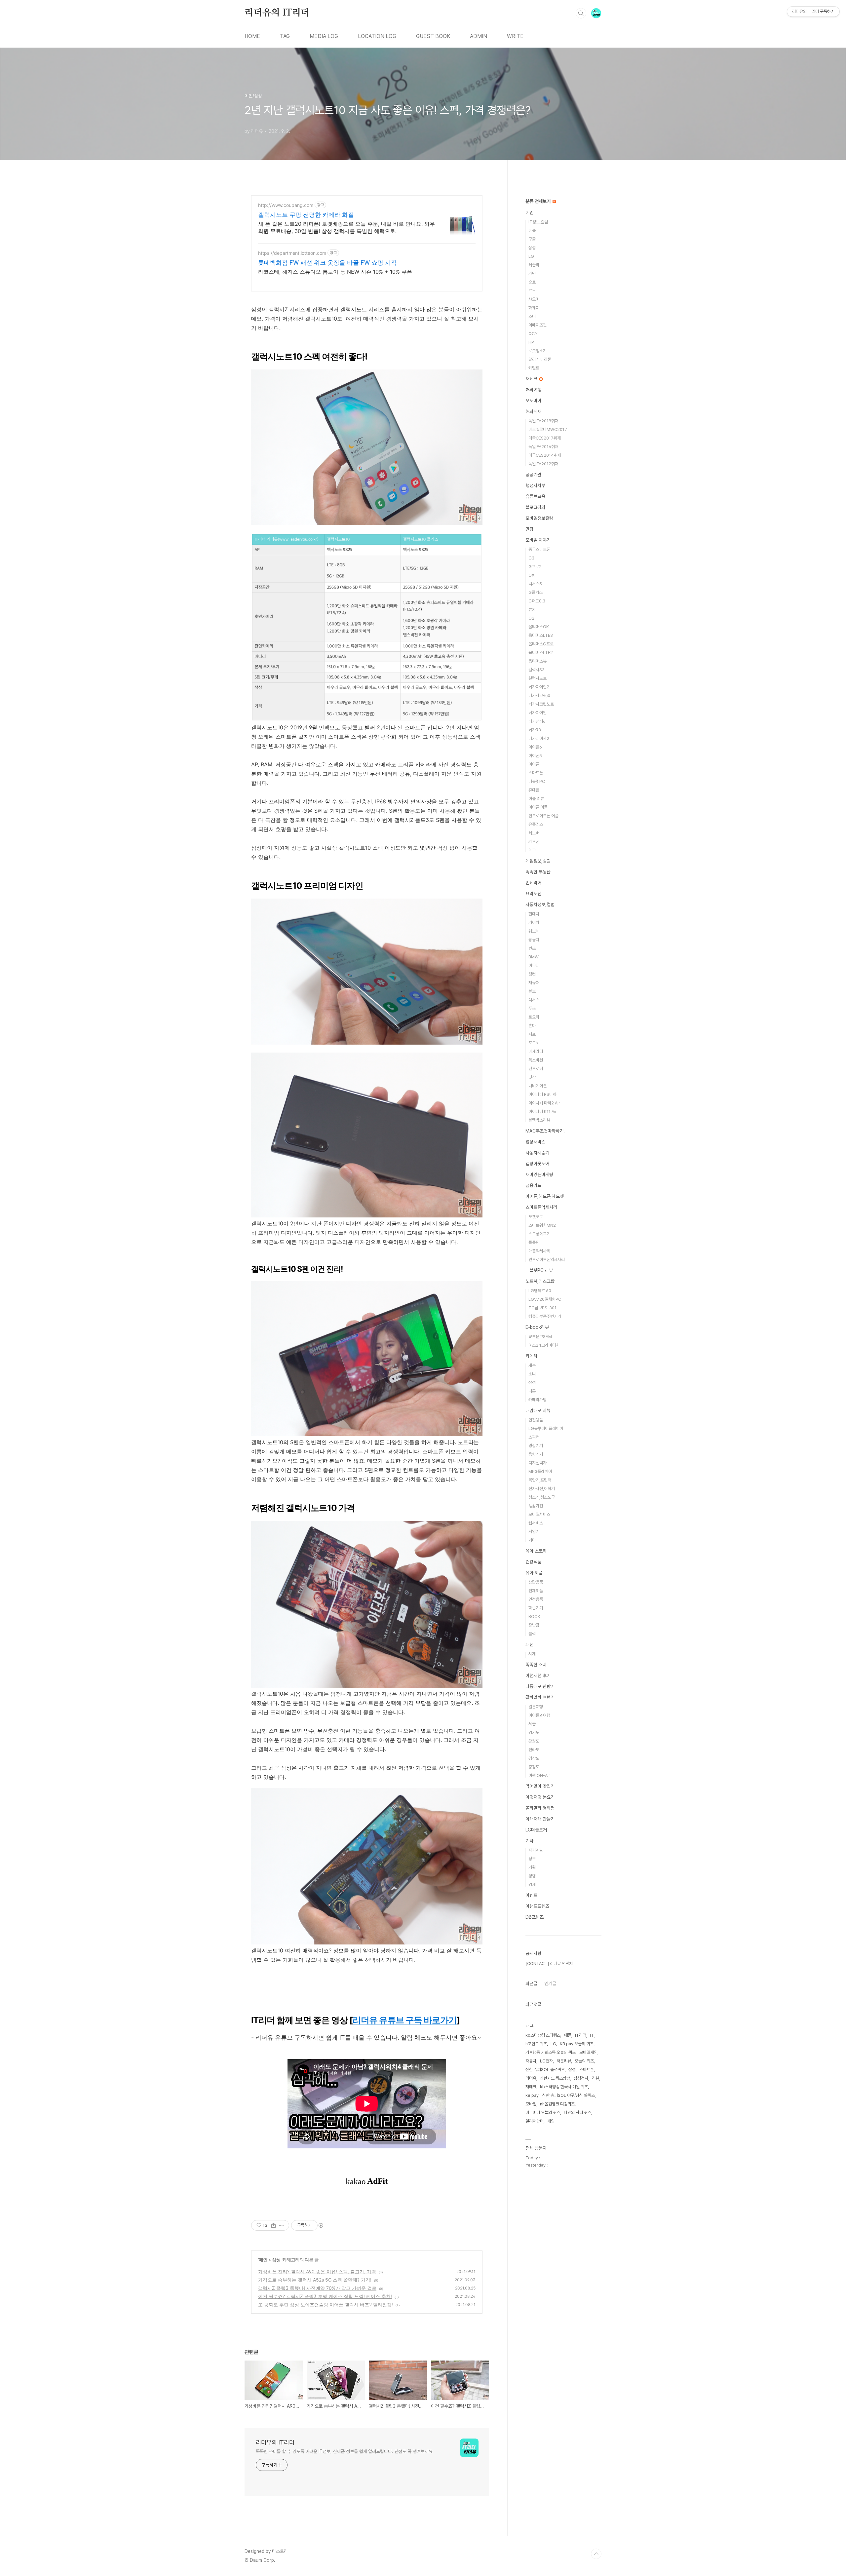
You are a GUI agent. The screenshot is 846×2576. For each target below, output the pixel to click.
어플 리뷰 (536, 799)
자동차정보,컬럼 (540, 904)
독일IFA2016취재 (543, 447)
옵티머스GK (539, 627)
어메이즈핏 (538, 325)
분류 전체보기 (539, 201)
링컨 (532, 974)
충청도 (534, 1767)
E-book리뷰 (537, 1327)
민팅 (529, 529)
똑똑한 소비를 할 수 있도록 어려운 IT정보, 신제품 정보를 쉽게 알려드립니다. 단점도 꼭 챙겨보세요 (344, 2451)
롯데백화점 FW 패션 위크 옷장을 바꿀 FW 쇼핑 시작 (327, 263)
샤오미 (534, 299)
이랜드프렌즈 (537, 1906)
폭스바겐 (536, 1060)
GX (531, 575)
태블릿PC (537, 781)
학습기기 (536, 1608)
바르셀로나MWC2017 (548, 429)
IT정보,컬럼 (538, 222)
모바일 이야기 (538, 540)
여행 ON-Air (539, 1775)
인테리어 (533, 883)
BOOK (534, 1616)
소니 (532, 316)
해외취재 (533, 411)
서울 (532, 1724)
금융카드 (533, 1185)
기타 (532, 1540)
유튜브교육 (535, 496)
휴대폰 (534, 790)
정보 (532, 1859)
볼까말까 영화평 (540, 1808)
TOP (596, 2554)
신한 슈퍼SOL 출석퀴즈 (545, 2070)
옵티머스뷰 (538, 661)
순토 (532, 282)
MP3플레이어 (540, 1471)
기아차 (534, 923)
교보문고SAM (540, 1337)
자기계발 (536, 1850)
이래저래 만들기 (540, 1819)
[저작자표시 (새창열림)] (321, 2225)
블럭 (532, 1634)
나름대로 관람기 (540, 1686)
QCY (533, 334)
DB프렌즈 (535, 1917)
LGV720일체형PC (545, 1299)
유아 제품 (534, 1573)
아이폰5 (535, 756)
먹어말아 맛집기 (540, 1786)
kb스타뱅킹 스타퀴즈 (543, 2035)
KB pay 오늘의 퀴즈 (577, 2044)
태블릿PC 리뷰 (539, 1270)
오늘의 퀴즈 (584, 2061)
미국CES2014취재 (545, 455)
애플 (532, 231)
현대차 (534, 914)
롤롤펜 (534, 1242)
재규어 (534, 983)
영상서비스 (535, 1142)
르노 (532, 291)
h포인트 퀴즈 (536, 2044)
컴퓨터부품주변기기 (545, 1316)
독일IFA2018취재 (543, 421)
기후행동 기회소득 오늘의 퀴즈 (551, 2052)
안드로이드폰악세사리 (547, 1260)
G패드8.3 (537, 601)
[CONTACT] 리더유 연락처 (549, 1963)
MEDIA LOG (324, 36)
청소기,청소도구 (542, 1497)
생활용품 (536, 1582)
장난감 (534, 1625)
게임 (551, 2121)
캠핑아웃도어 (537, 1164)
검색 (581, 13)
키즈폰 (534, 842)
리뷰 (596, 2078)
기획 (532, 1867)
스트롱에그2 (539, 1234)
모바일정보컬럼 (539, 518)
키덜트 (534, 368)
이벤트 (531, 1895)
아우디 (534, 965)
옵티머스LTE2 (541, 653)
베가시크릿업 (539, 695)
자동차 (531, 2061)
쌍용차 (534, 940)
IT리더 (581, 2035)
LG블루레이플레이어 (546, 1428)
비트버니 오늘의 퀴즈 (543, 2113)
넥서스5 (535, 584)
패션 (529, 1644)
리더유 (531, 2078)
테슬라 (534, 265)
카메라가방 (538, 1400)
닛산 (532, 1077)
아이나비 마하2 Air (544, 1103)
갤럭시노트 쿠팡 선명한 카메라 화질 (306, 215)
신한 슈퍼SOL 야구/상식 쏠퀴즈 (569, 2095)
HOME (252, 36)
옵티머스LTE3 (541, 635)
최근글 (531, 1983)
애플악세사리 (539, 1251)
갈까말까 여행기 (540, 1697)
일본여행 (536, 1707)
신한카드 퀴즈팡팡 (555, 2078)
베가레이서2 (539, 738)
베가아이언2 (539, 687)
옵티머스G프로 (541, 644)
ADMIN (479, 36)
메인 (263, 2260)
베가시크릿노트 (541, 704)
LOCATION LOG (377, 36)
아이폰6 (535, 747)
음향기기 (536, 1454)
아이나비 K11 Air (543, 1112)
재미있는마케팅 (539, 1174)
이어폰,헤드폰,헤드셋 (545, 1196)
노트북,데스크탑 (540, 1281)
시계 (532, 1654)
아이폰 (534, 764)
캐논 (532, 1365)
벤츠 (532, 948)
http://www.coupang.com (286, 205)
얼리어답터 (535, 2121)
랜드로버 (536, 1069)
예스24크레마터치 (544, 1345)
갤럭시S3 (537, 670)
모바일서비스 (539, 1514)
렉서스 (534, 1000)
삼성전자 (581, 2078)
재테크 (532, 379)
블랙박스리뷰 (539, 1120)
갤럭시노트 (538, 678)
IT (592, 2035)
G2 (531, 618)
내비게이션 (538, 1086)
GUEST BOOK (433, 36)
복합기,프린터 (540, 1480)
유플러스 (536, 824)
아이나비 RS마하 (542, 1094)
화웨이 (534, 308)
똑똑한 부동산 (538, 872)
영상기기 (536, 1446)
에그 (532, 850)
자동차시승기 (537, 1153)
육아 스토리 (536, 1551)
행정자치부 (535, 485)
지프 (532, 1034)
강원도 (534, 1741)
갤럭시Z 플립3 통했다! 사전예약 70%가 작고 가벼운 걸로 (317, 2288)
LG (531, 256)
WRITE (515, 36)
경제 (532, 1884)
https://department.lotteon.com (292, 253)
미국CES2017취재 (545, 438)
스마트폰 (536, 773)
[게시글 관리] (282, 2225)
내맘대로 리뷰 (538, 1410)
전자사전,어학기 (542, 1489)
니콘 (532, 1391)
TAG (285, 36)
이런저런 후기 (538, 1675)
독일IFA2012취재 (543, 464)
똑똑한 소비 (536, 1665)
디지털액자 (538, 1463)
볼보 (532, 991)
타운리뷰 (564, 2061)
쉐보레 (534, 931)
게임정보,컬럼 (538, 861)
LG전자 (546, 2061)
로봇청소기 (538, 351)
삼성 (276, 2260)
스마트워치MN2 (542, 1225)
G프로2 (535, 567)
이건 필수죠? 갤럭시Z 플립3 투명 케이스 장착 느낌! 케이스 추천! (325, 2296)
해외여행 (533, 390)
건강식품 (533, 1562)
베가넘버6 (537, 721)
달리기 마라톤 (540, 359)
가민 (532, 273)
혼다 (532, 1026)
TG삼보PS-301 (542, 1308)
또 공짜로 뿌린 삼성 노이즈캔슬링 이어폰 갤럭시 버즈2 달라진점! (326, 2305)
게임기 (534, 1532)
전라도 (534, 1750)
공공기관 (533, 475)
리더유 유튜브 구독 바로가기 (405, 2020)
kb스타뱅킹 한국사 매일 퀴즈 (564, 2087)
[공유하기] (273, 2225)
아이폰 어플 (538, 807)
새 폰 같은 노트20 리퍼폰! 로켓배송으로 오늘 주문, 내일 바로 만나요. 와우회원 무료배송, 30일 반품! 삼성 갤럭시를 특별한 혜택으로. (346, 227)
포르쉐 (534, 1043)
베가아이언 (538, 713)
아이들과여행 (539, 1715)
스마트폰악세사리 (541, 1207)
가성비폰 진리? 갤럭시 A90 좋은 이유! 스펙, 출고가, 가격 (317, 2271)
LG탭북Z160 (540, 1291)
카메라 (531, 1356)
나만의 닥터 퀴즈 (577, 2113)
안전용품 (536, 1420)
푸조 (532, 1008)
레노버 (534, 833)
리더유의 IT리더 (277, 13)
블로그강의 (535, 507)
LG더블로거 (536, 1830)
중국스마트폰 (539, 549)
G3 (531, 558)
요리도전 (533, 894)
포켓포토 (536, 1217)
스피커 (534, 1437)
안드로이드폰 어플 (543, 816)
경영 (532, 1876)
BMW (534, 957)
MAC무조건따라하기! (545, 1131)
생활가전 (536, 1506)
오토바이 (533, 401)
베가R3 (535, 730)
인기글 (550, 1983)
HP (531, 342)
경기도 (534, 1732)
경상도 (534, 1758)
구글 (532, 239)
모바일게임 (588, 2052)
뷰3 (532, 610)
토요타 (534, 1017)
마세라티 (536, 1051)
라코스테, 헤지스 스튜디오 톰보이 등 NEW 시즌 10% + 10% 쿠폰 (335, 272)
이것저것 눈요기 (540, 1797)
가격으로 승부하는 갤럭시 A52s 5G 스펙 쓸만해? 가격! (315, 2280)
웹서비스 (536, 1523)
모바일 (531, 2104)
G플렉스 (536, 592)
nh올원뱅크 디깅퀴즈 (557, 2104)
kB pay (532, 2095)
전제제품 (536, 1591)
